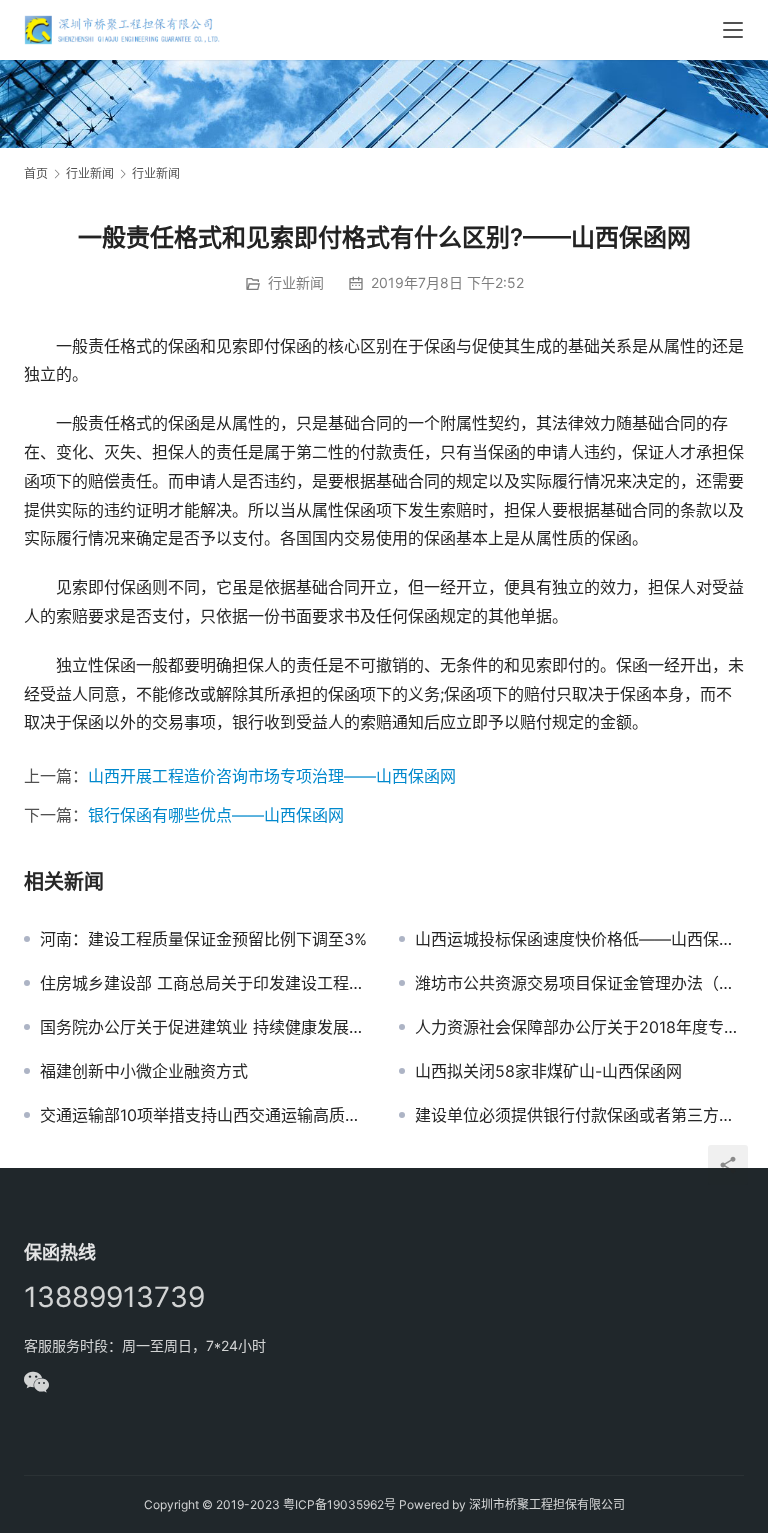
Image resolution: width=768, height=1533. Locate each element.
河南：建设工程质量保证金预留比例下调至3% (203, 939)
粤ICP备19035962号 (339, 1504)
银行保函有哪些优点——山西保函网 (216, 815)
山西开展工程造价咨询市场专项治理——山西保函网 (272, 776)
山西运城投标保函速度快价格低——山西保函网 (579, 939)
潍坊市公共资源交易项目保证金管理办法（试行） (579, 983)
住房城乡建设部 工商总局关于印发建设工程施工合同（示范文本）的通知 (204, 983)
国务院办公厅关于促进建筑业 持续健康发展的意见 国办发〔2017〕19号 (204, 1027)
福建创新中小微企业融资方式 (144, 1071)
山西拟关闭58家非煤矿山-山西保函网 (548, 1071)
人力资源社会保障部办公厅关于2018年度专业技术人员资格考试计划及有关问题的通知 (579, 1027)
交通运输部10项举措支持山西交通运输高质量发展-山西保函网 (204, 1115)
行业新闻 (296, 282)
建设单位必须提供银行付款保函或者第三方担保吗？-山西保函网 (579, 1115)
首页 (36, 173)
